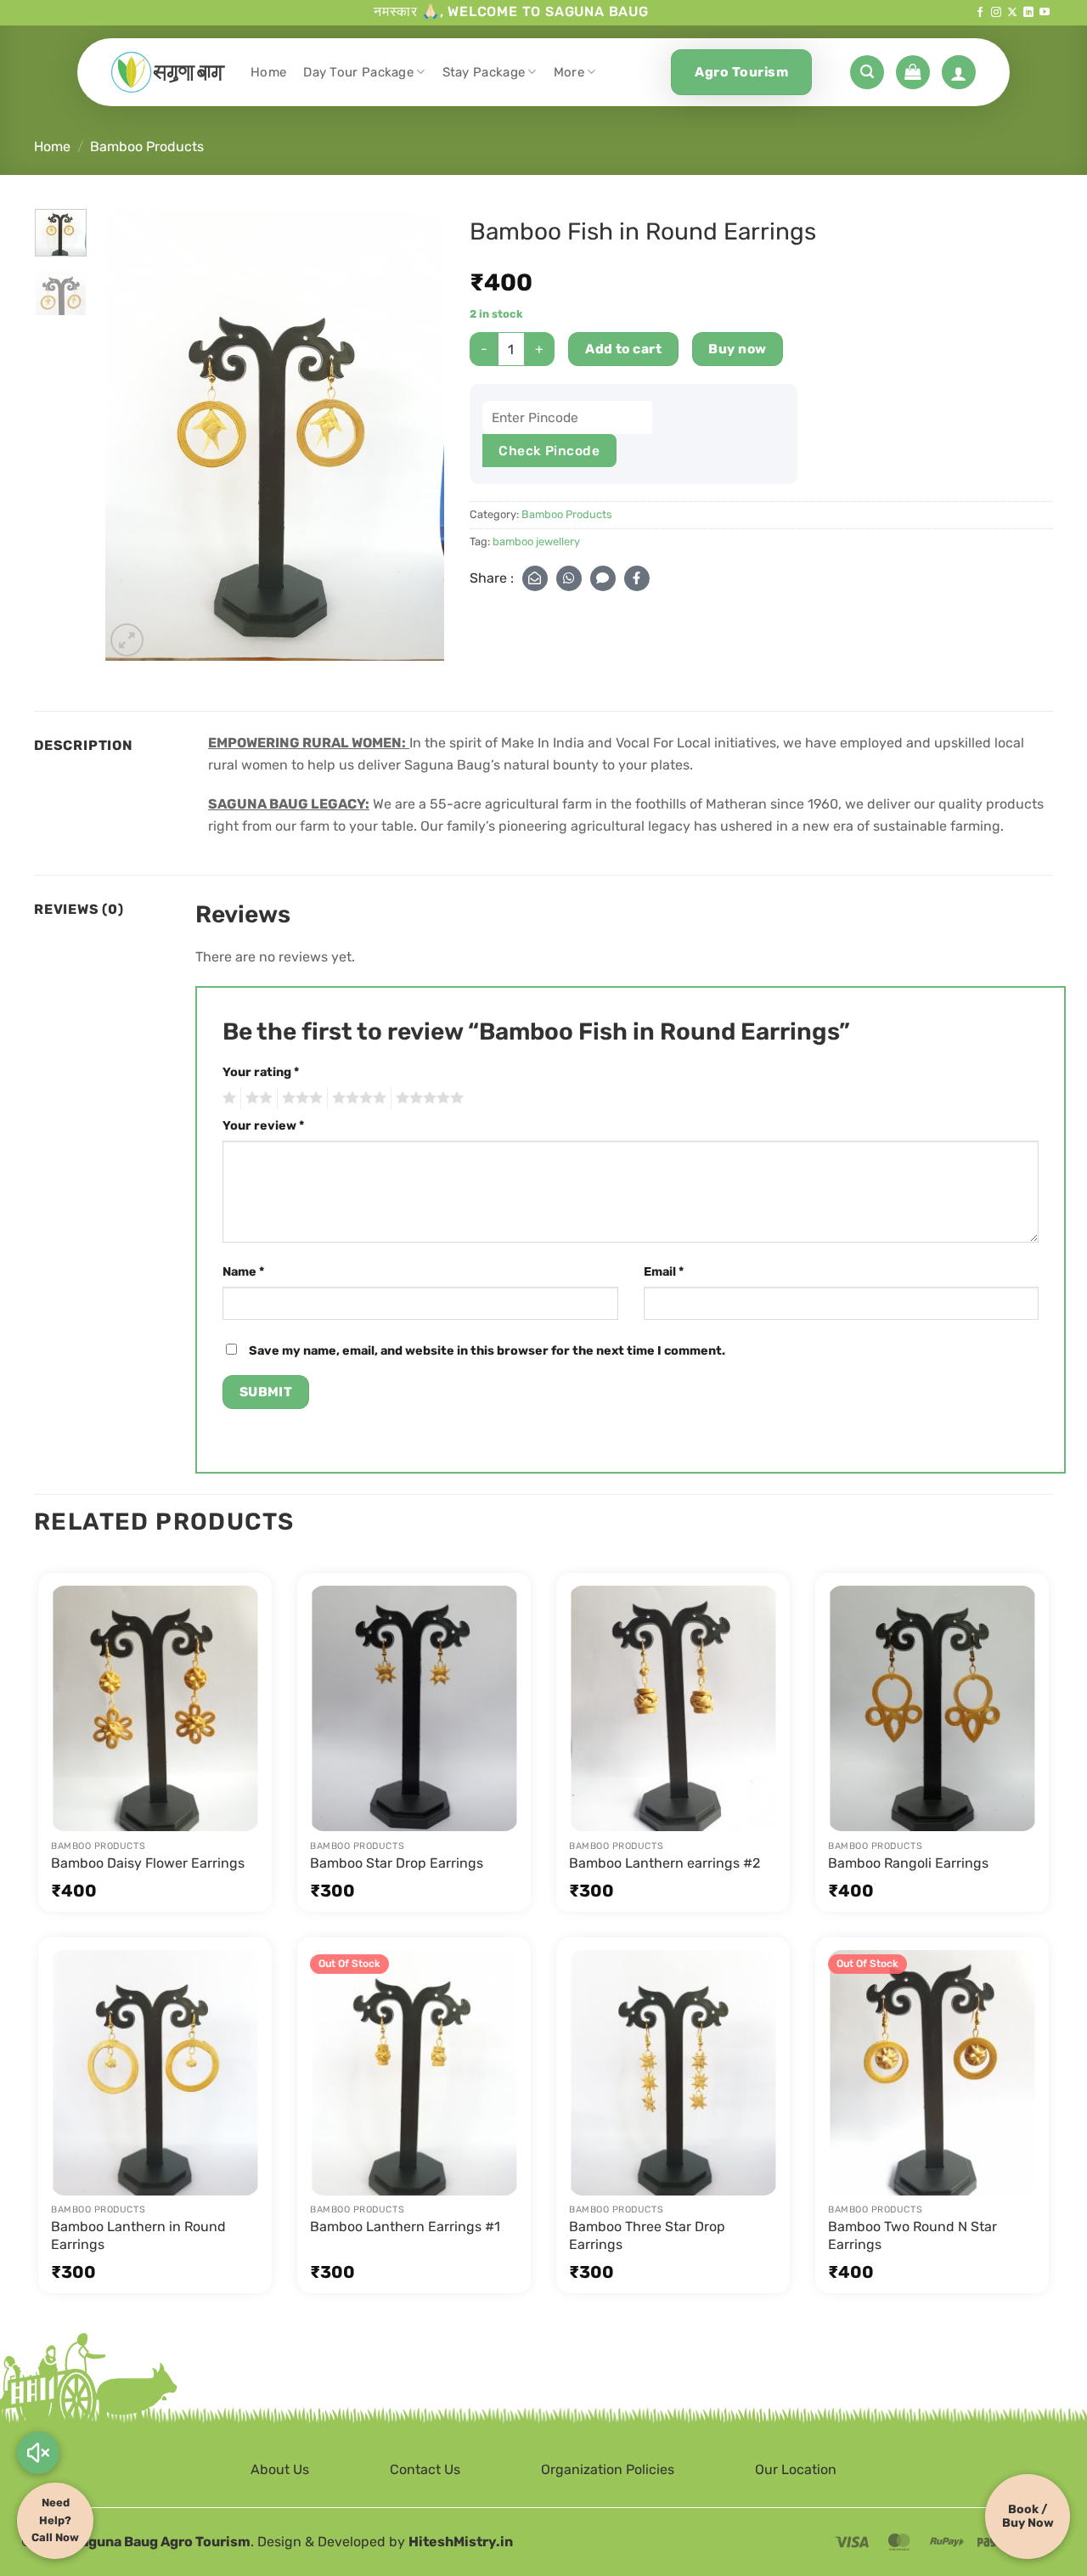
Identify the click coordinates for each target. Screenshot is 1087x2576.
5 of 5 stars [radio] (427, 1098)
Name (243, 1272)
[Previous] (133, 434)
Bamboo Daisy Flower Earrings (148, 1863)
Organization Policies (608, 2469)
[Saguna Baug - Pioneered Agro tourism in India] (168, 72)
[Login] (959, 72)
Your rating (261, 1072)
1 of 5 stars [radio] (227, 1098)
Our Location (796, 2469)
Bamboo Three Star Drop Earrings (647, 2235)
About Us (280, 2469)
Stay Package (484, 72)
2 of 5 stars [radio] (256, 1098)
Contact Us (425, 2469)
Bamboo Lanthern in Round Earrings (138, 2235)
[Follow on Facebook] (980, 13)
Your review (263, 1126)
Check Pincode (549, 451)
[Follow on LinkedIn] (1028, 13)
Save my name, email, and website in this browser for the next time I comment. (487, 1351)
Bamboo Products (147, 147)
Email (664, 1272)
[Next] (416, 434)
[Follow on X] (1012, 13)
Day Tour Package (358, 72)
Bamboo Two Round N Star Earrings (912, 2235)
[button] (867, 72)
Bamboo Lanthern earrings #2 (665, 1863)
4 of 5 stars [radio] (357, 1098)
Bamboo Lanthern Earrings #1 (405, 2227)
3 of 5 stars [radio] (300, 1098)
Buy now (737, 349)
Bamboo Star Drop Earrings (397, 1863)
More (569, 72)
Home (268, 72)
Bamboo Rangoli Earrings (908, 1863)
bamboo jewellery (536, 541)
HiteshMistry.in (461, 2542)
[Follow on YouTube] (1045, 13)
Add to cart (623, 349)
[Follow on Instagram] (996, 13)
